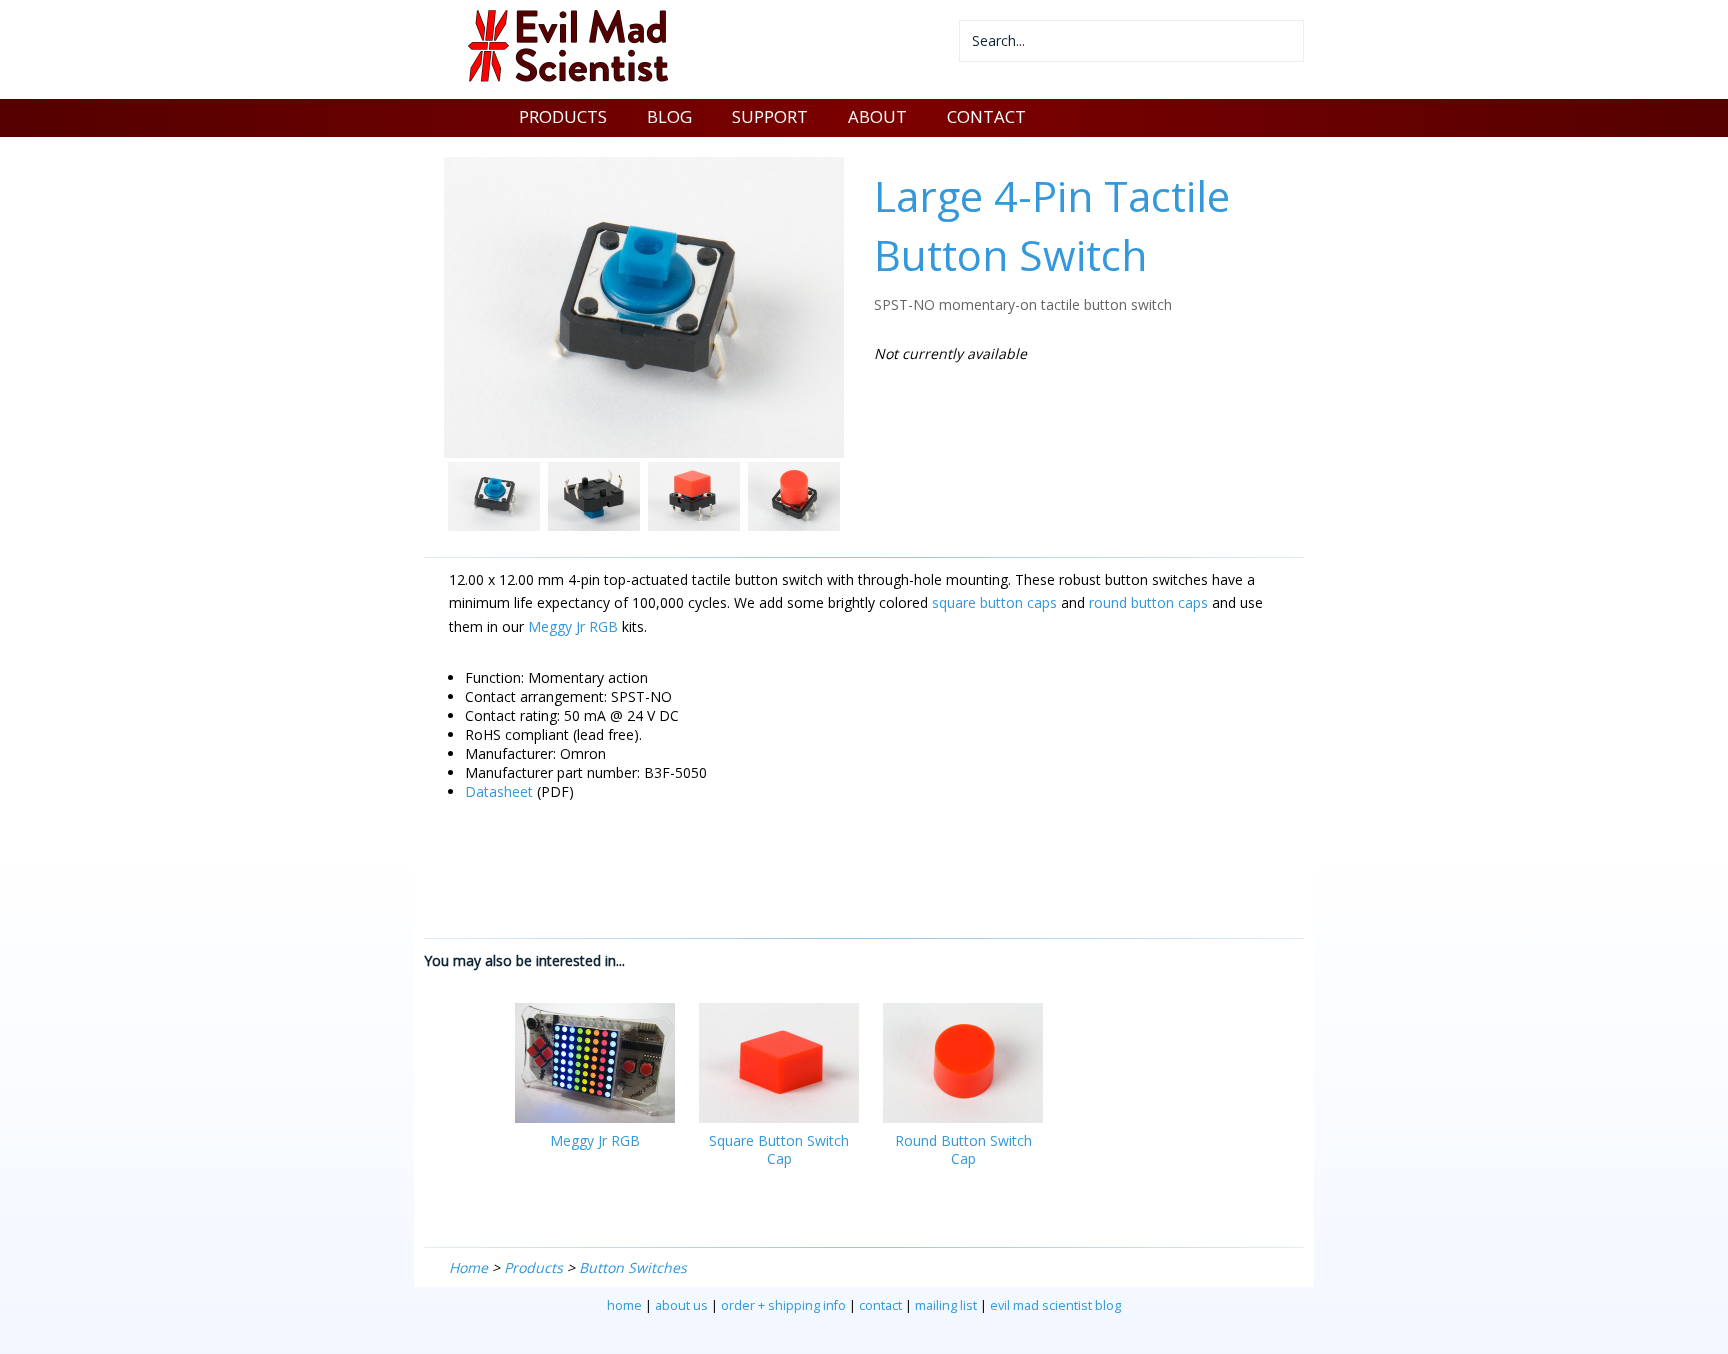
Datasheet (499, 791)
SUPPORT (770, 116)
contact (880, 1305)
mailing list (946, 1305)
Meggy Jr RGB (573, 626)
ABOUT (877, 116)
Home (468, 1267)
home (624, 1305)
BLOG (669, 116)
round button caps (1148, 602)
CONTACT (986, 116)
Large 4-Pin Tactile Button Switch (1052, 225)
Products (533, 1267)
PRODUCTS (563, 116)
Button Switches (633, 1267)
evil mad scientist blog (1055, 1305)
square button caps (994, 602)
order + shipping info (783, 1305)
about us (681, 1305)
